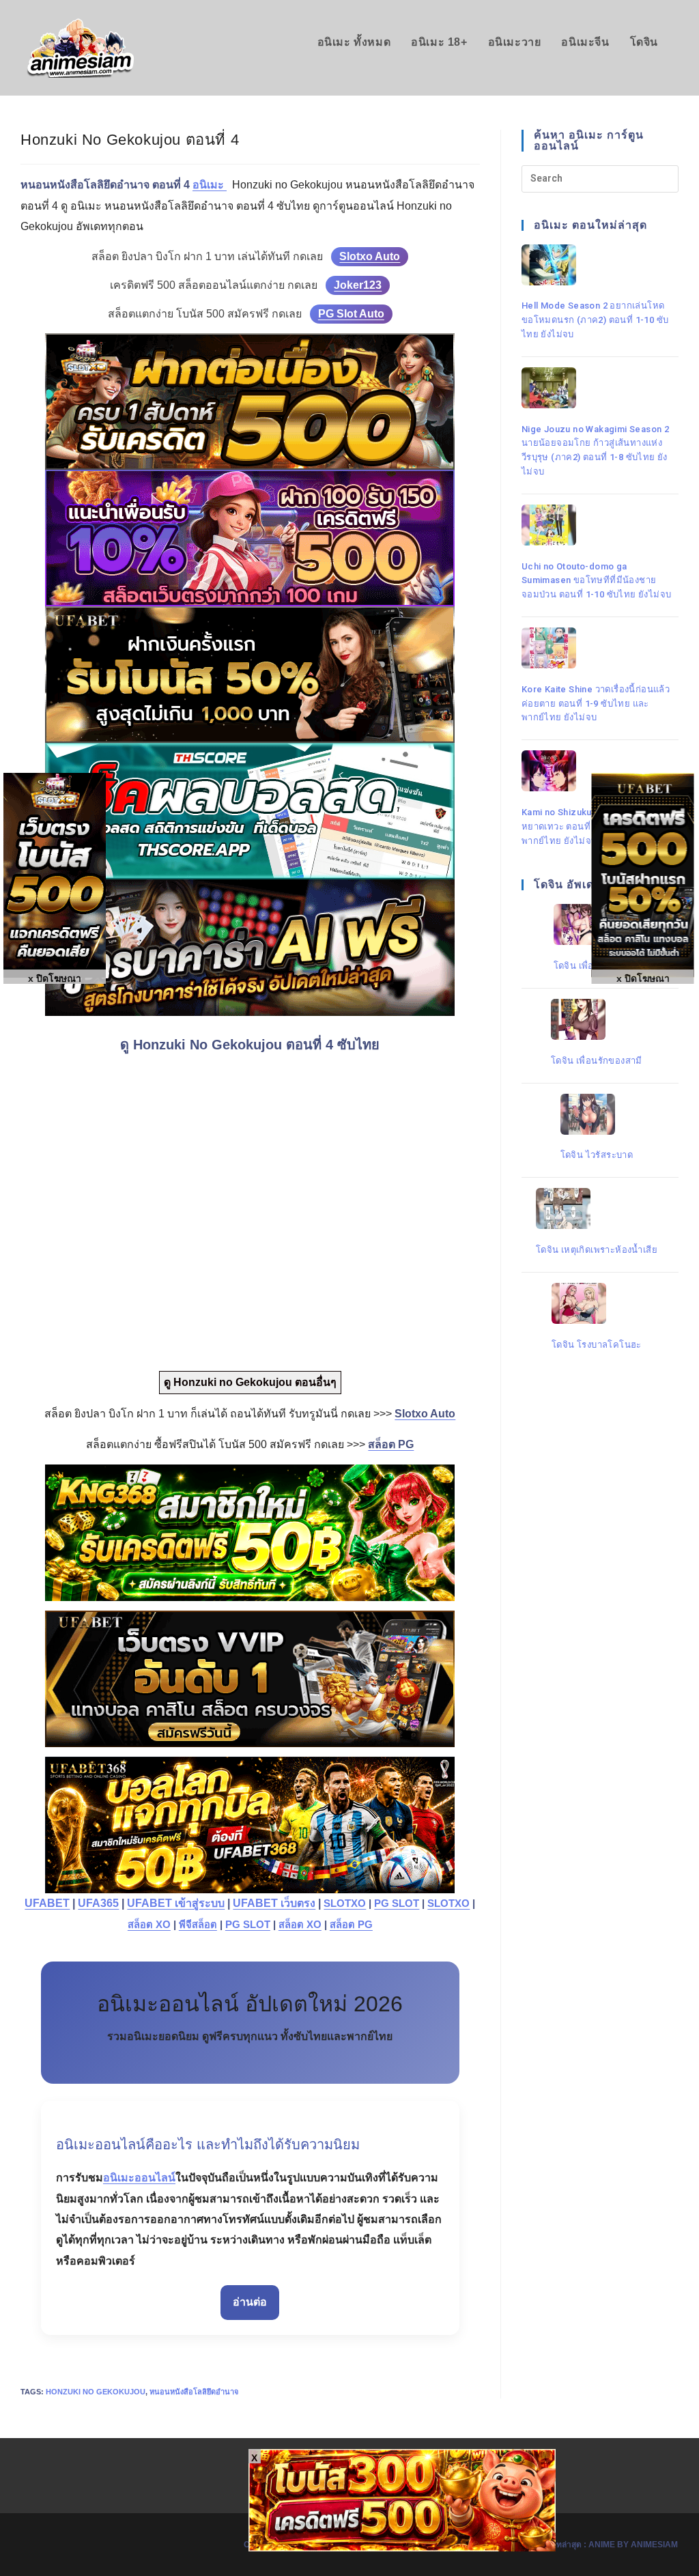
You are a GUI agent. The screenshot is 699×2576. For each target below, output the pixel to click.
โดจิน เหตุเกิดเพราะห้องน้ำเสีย (597, 1250)
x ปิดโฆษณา (643, 978)
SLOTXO (345, 1903)
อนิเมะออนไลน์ (139, 2178)
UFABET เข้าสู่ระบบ (176, 1903)
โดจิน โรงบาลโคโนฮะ (597, 1345)
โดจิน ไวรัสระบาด (597, 1155)
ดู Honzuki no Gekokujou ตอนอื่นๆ (250, 1382)
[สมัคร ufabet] (250, 675)
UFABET (47, 1903)
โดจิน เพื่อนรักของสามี (597, 1061)
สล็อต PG (351, 1925)
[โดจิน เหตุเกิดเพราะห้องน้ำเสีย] (597, 1208)
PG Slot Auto (351, 314)
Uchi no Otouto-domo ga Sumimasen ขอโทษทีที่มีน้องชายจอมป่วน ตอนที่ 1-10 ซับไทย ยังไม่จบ (597, 581)
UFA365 (98, 1903)
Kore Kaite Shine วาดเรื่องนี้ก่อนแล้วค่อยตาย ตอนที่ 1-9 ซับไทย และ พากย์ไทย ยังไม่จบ (596, 704)
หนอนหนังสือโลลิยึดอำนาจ (194, 2392)
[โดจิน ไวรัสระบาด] (597, 1114)
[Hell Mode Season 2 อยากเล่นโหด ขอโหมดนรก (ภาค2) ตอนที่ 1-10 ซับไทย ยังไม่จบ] (597, 265)
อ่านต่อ (250, 2302)
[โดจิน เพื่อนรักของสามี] (597, 1019)
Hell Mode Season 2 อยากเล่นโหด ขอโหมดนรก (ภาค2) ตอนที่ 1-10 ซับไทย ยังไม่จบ (595, 320)
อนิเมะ (210, 185)
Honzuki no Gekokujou (96, 2392)
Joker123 (358, 285)
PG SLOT (397, 1903)
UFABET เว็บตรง (274, 1903)
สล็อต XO (149, 1925)
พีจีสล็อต (198, 1925)
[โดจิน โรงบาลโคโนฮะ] (597, 1303)
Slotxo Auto (370, 256)
